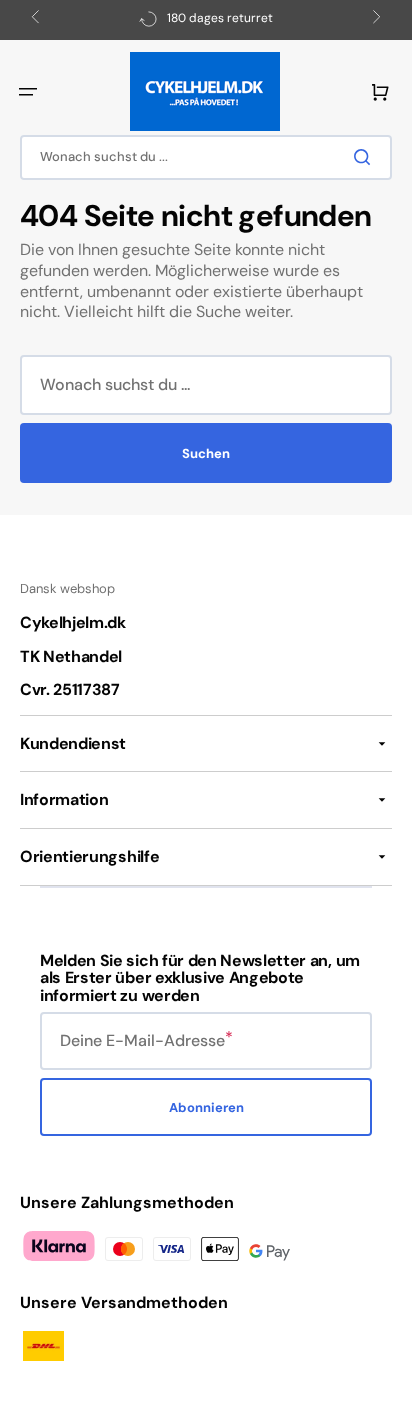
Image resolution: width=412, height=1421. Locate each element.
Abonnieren (206, 1107)
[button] (28, 92)
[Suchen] (366, 157)
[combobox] (206, 157)
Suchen (206, 453)
